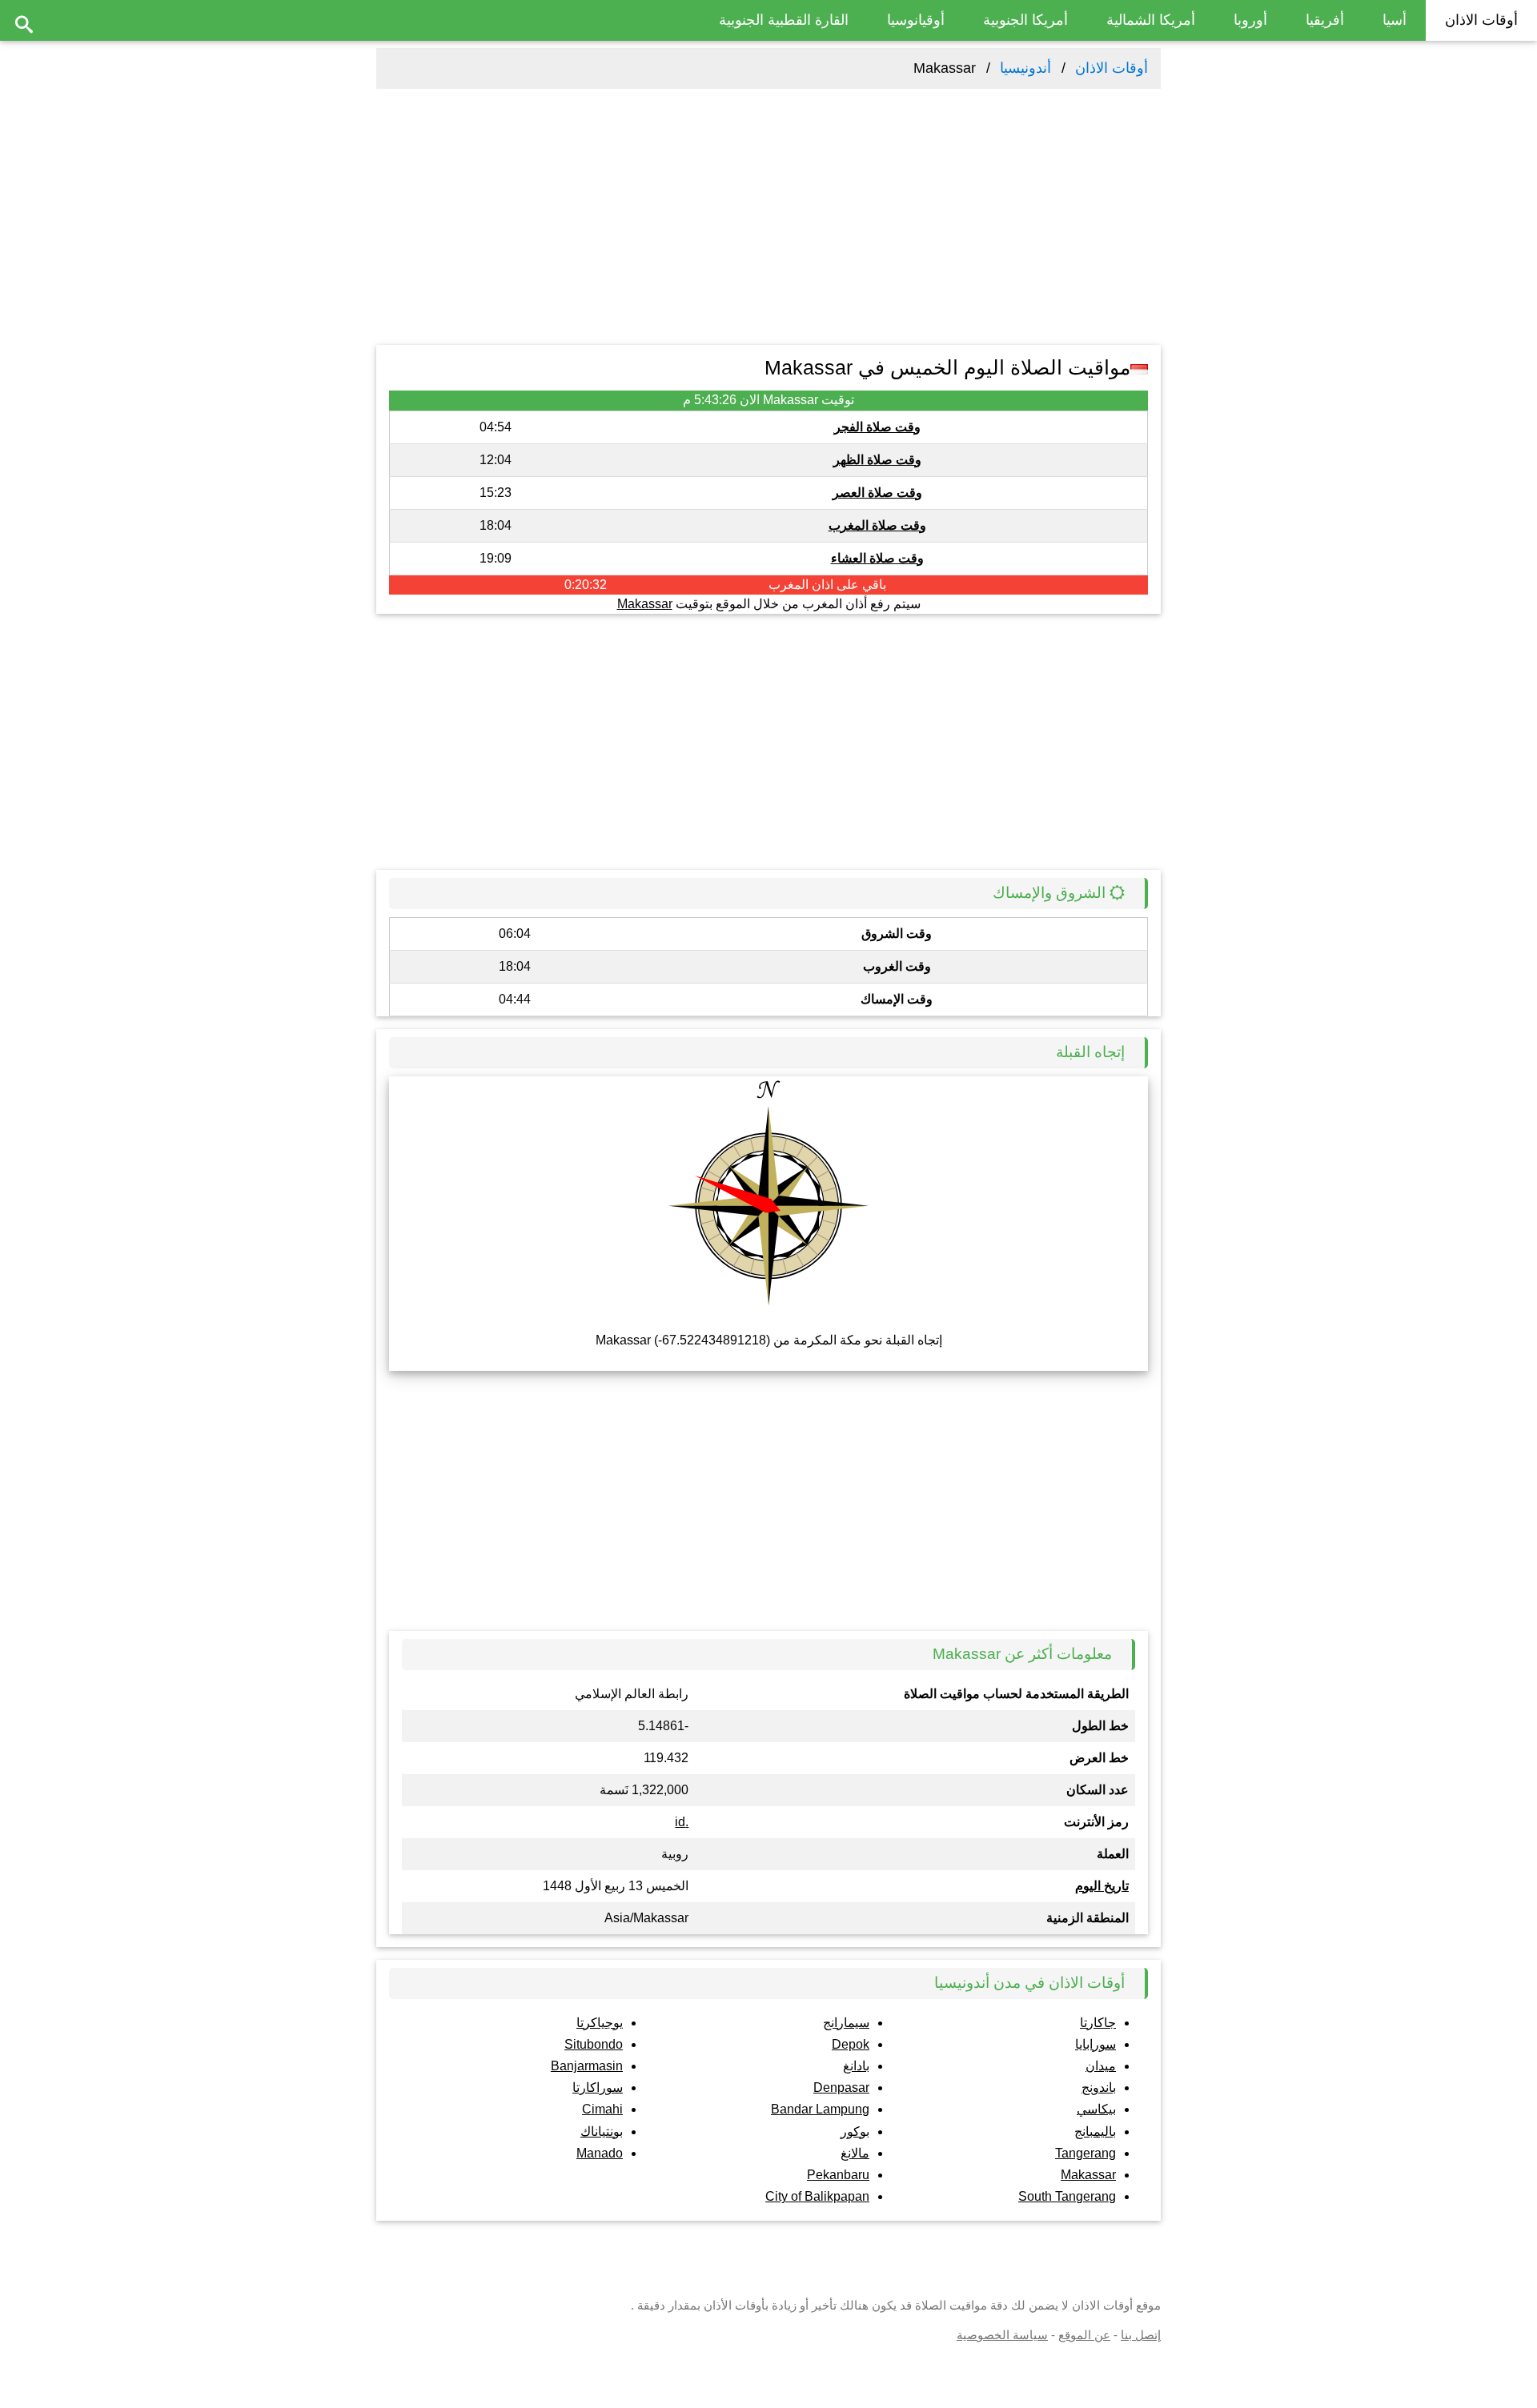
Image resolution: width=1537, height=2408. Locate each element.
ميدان (1101, 2066)
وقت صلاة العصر (877, 493)
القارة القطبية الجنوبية (784, 20)
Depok (851, 2044)
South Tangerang (1067, 2196)
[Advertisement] (768, 217)
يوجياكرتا (600, 2023)
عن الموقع (1084, 2335)
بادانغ (856, 2066)
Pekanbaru (838, 2175)
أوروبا (1250, 20)
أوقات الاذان (1481, 20)
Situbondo (594, 2044)
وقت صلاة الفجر (877, 427)
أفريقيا (1325, 20)
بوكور (855, 2132)
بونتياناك (602, 2132)
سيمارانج (846, 2023)
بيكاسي (1096, 2109)
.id (682, 1822)
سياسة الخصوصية (1002, 2335)
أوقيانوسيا (916, 20)
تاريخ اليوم (1102, 1886)
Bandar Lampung (820, 2109)
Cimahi (602, 2109)
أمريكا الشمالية (1151, 20)
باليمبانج (1095, 2132)
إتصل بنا (1141, 2335)
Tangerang (1086, 2153)
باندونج (1099, 2087)
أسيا (1395, 20)
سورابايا (1096, 2044)
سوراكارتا (598, 2087)
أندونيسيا (1025, 68)
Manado (600, 2153)
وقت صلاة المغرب (877, 525)
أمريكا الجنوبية (1025, 20)
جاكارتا (1098, 2023)
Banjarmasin (587, 2066)
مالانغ (855, 2153)
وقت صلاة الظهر (877, 460)
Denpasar (841, 2087)
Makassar (645, 604)
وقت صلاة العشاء (877, 558)
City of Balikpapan (817, 2196)
